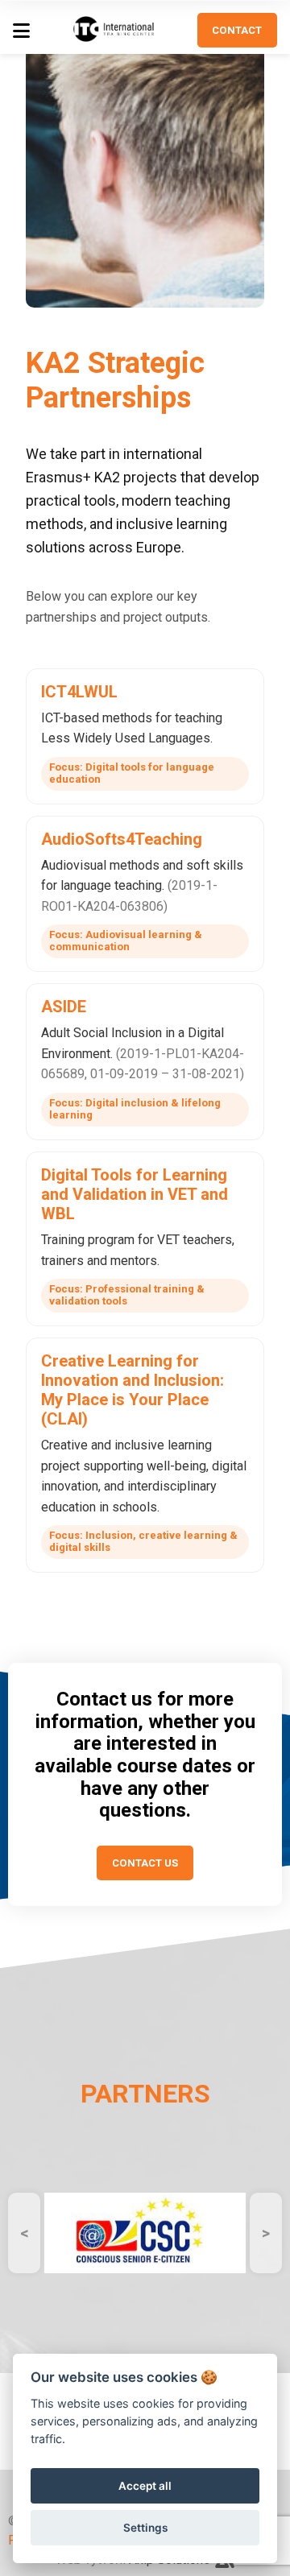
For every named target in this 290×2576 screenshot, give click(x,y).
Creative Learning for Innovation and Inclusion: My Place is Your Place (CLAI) (133, 1390)
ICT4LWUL (79, 692)
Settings (145, 2528)
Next (266, 2233)
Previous (24, 2233)
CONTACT (237, 30)
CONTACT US (145, 1863)
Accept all (145, 2486)
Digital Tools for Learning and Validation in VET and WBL (135, 1194)
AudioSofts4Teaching (122, 839)
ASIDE (64, 1007)
